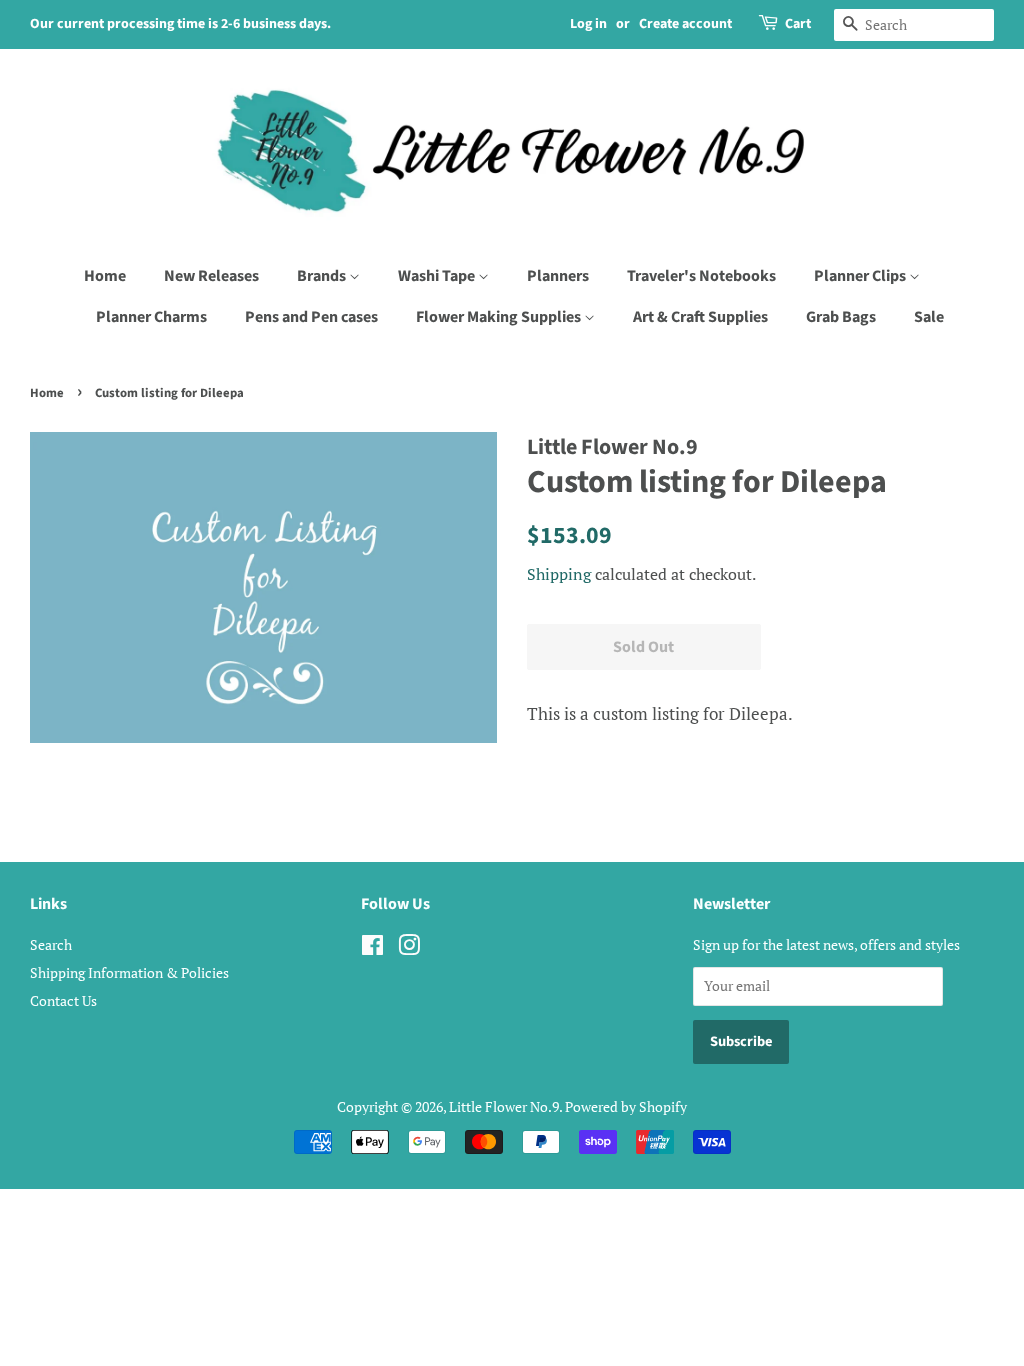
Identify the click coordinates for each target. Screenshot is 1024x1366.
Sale (929, 317)
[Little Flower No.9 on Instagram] (409, 948)
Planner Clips (861, 276)
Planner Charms (151, 317)
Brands (323, 276)
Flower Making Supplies (500, 317)
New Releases (211, 276)
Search (51, 944)
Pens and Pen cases (311, 317)
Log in (588, 24)
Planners (558, 276)
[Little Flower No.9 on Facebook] (372, 948)
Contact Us (63, 1000)
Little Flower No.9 (504, 1106)
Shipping (559, 574)
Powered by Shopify (626, 1106)
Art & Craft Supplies (700, 317)
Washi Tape (438, 276)
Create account (685, 24)
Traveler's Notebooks (701, 276)
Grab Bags (841, 317)
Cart (798, 24)
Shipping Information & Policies (129, 972)
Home (105, 276)
